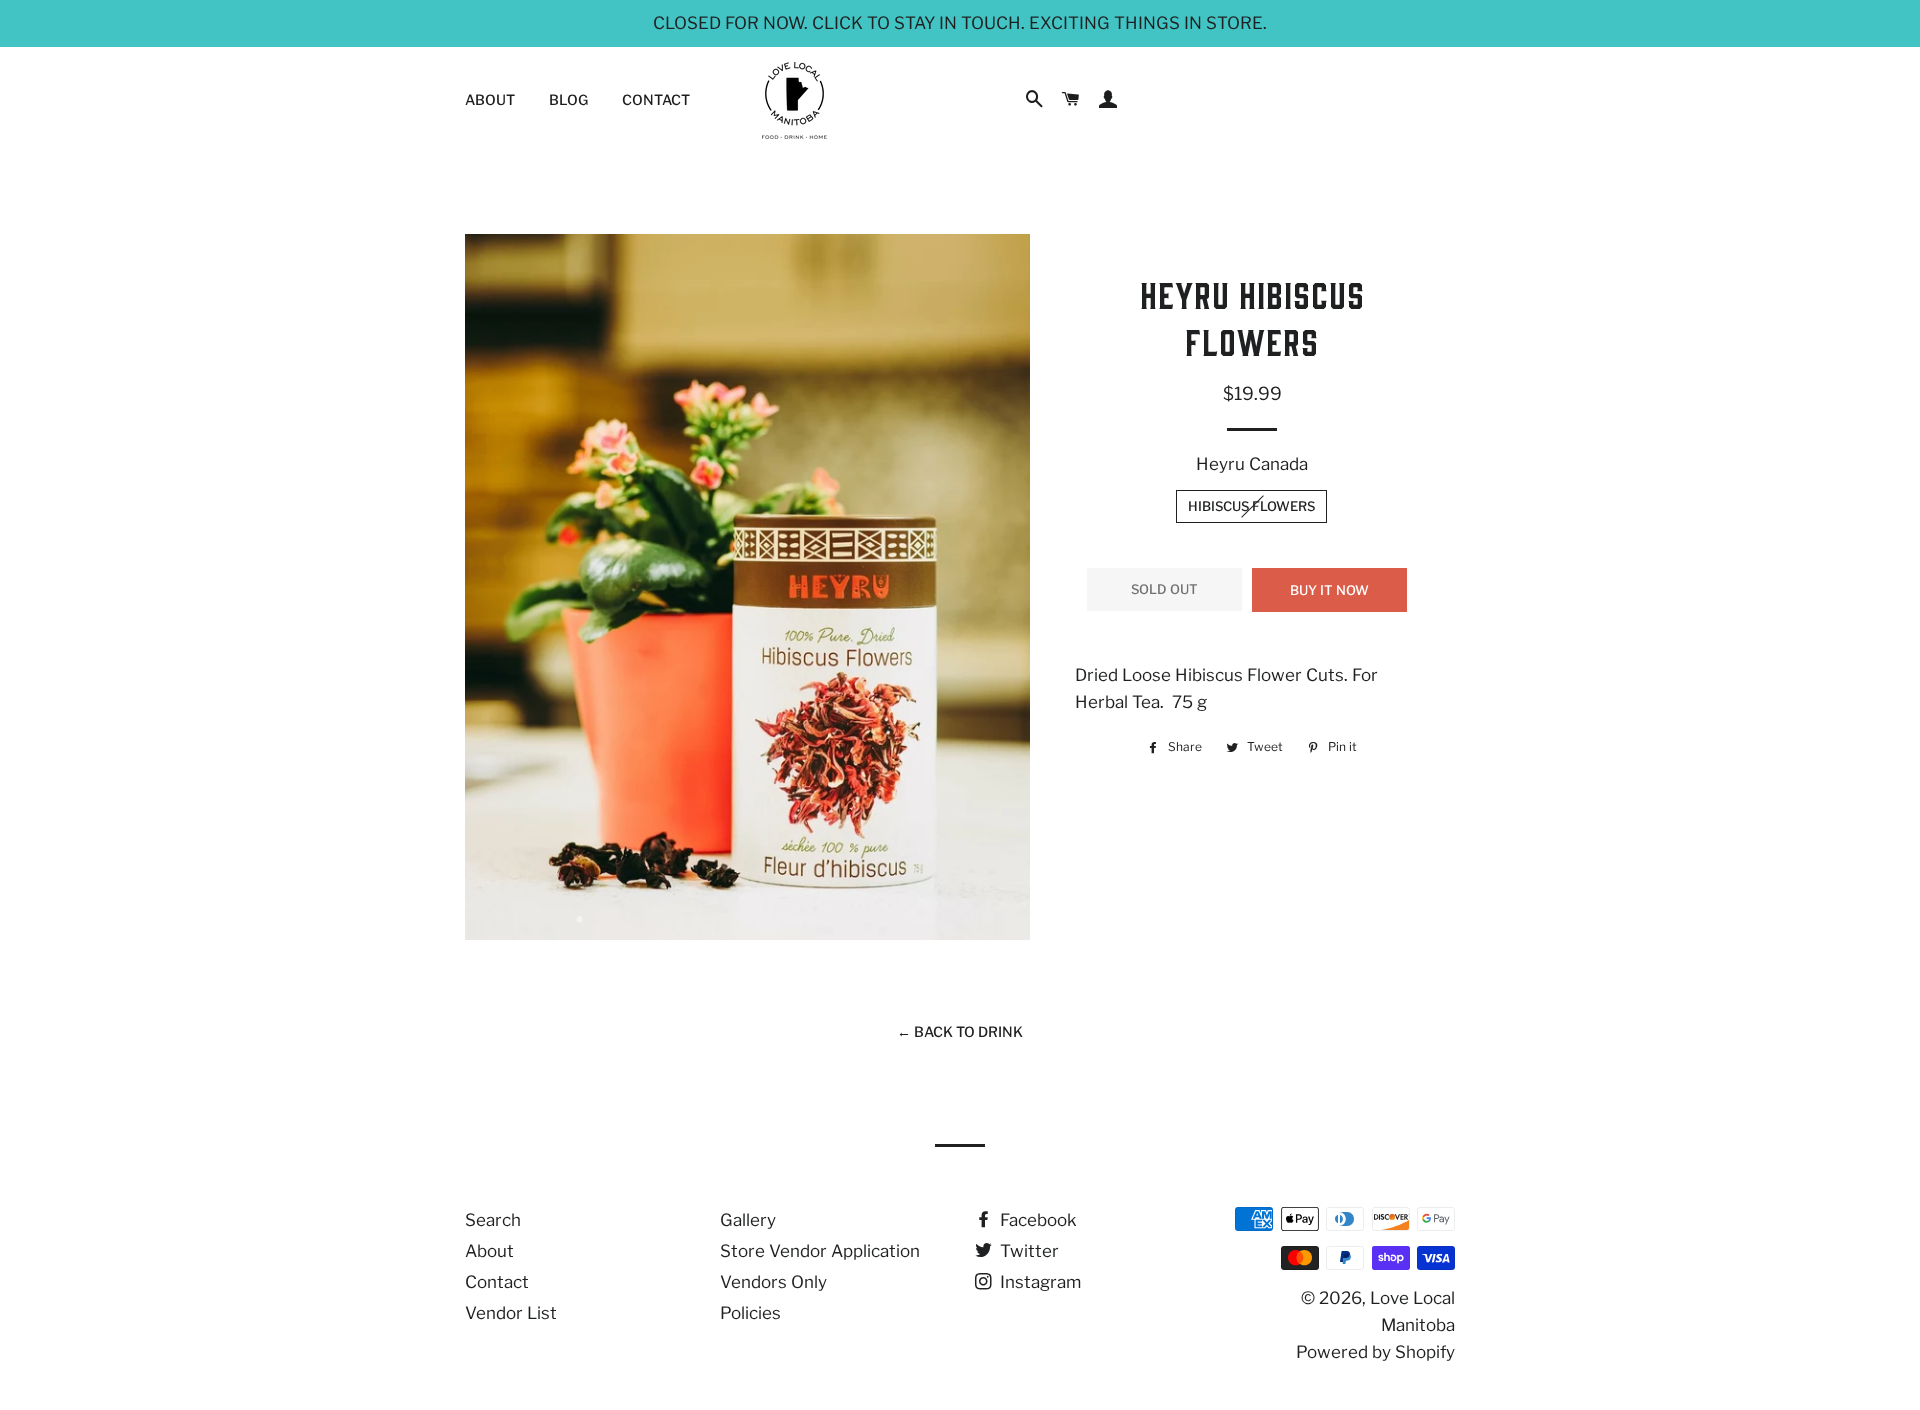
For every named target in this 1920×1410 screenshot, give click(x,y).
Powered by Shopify (1375, 1352)
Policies (750, 1313)
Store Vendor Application (820, 1251)
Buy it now (1329, 590)
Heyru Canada (1252, 464)
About (490, 99)
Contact (656, 99)
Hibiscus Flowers (1251, 506)
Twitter (1027, 1251)
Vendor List (511, 1313)
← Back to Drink (960, 1031)
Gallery (748, 1220)
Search (493, 1220)
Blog (568, 99)
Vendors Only (773, 1282)
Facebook (1036, 1220)
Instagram (1038, 1282)
